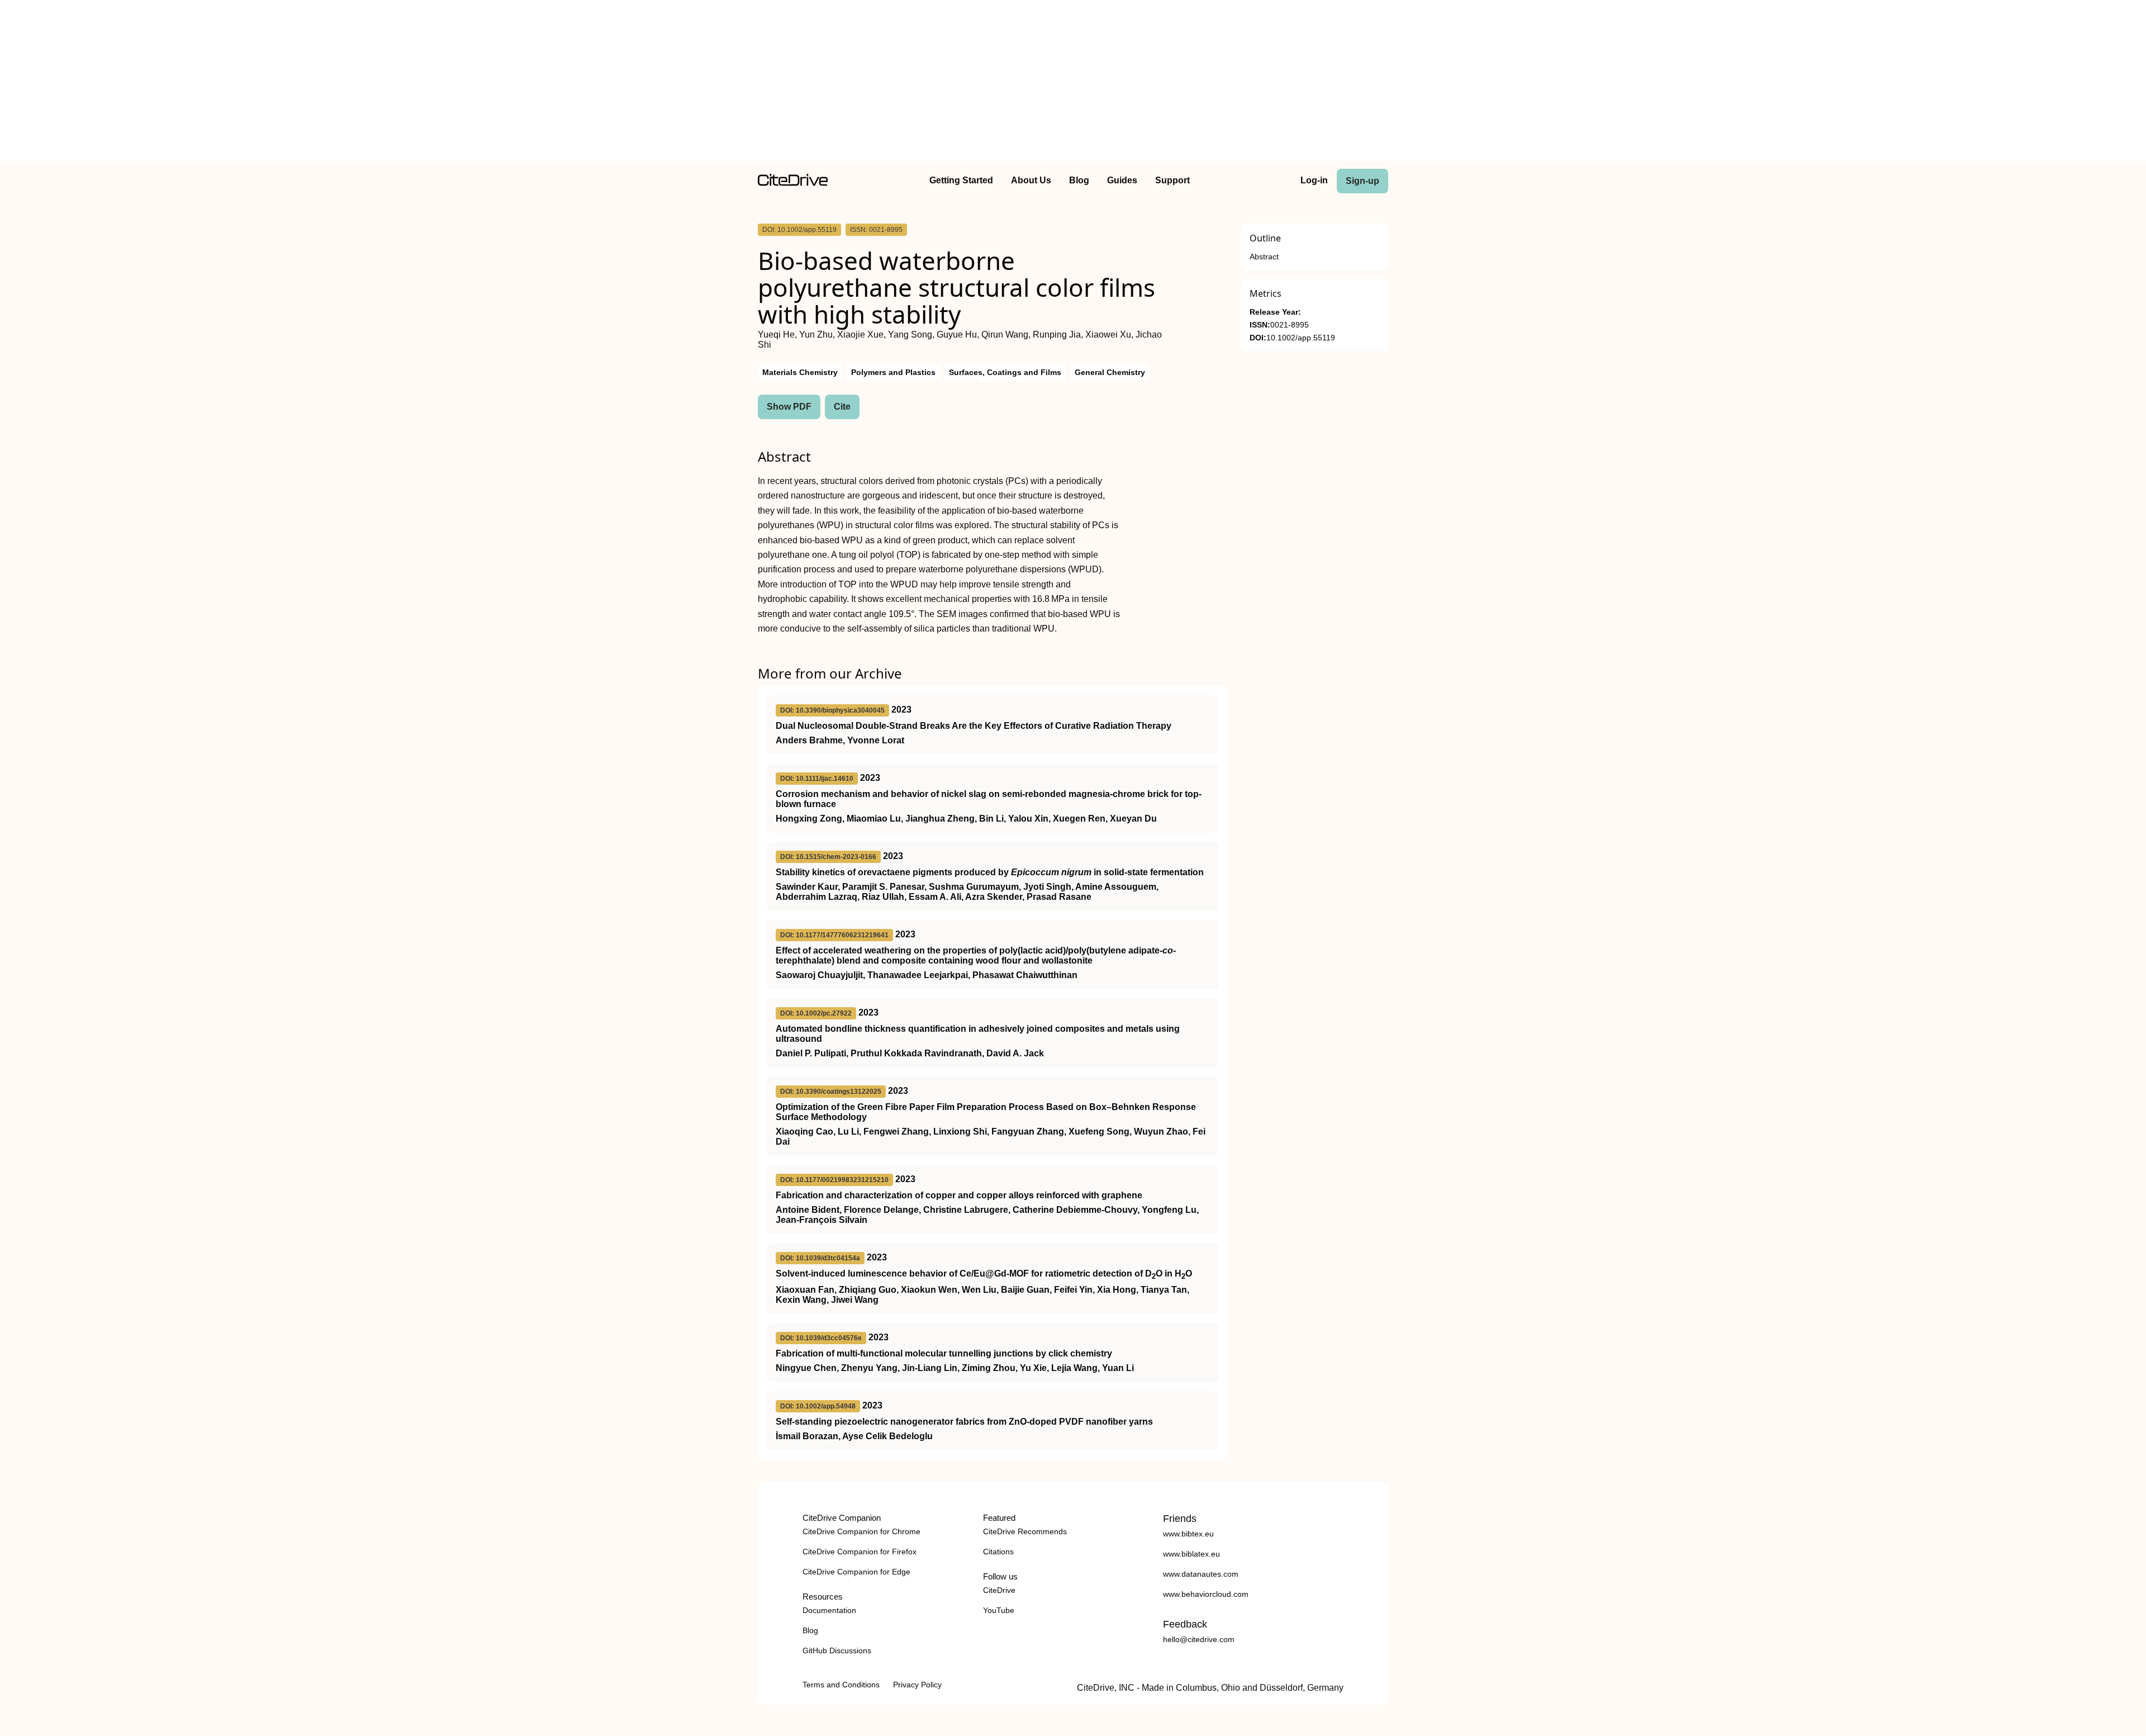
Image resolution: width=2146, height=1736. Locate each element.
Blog (1079, 180)
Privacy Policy (917, 1685)
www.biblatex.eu (1191, 1554)
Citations (998, 1552)
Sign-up (1362, 181)
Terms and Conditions (841, 1685)
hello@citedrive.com (1199, 1639)
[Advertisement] (1073, 83)
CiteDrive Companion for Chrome (861, 1531)
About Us (1031, 180)
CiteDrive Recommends (1025, 1531)
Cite (842, 407)
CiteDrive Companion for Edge (856, 1572)
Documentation (829, 1610)
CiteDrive (999, 1590)
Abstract (1264, 257)
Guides (1122, 180)
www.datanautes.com (1201, 1574)
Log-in (1314, 180)
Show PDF (789, 407)
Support (1172, 180)
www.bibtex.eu (1188, 1534)
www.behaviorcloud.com (1206, 1594)
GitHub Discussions (837, 1650)
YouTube (999, 1610)
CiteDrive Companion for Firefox (860, 1552)
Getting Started (961, 180)
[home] (793, 183)
